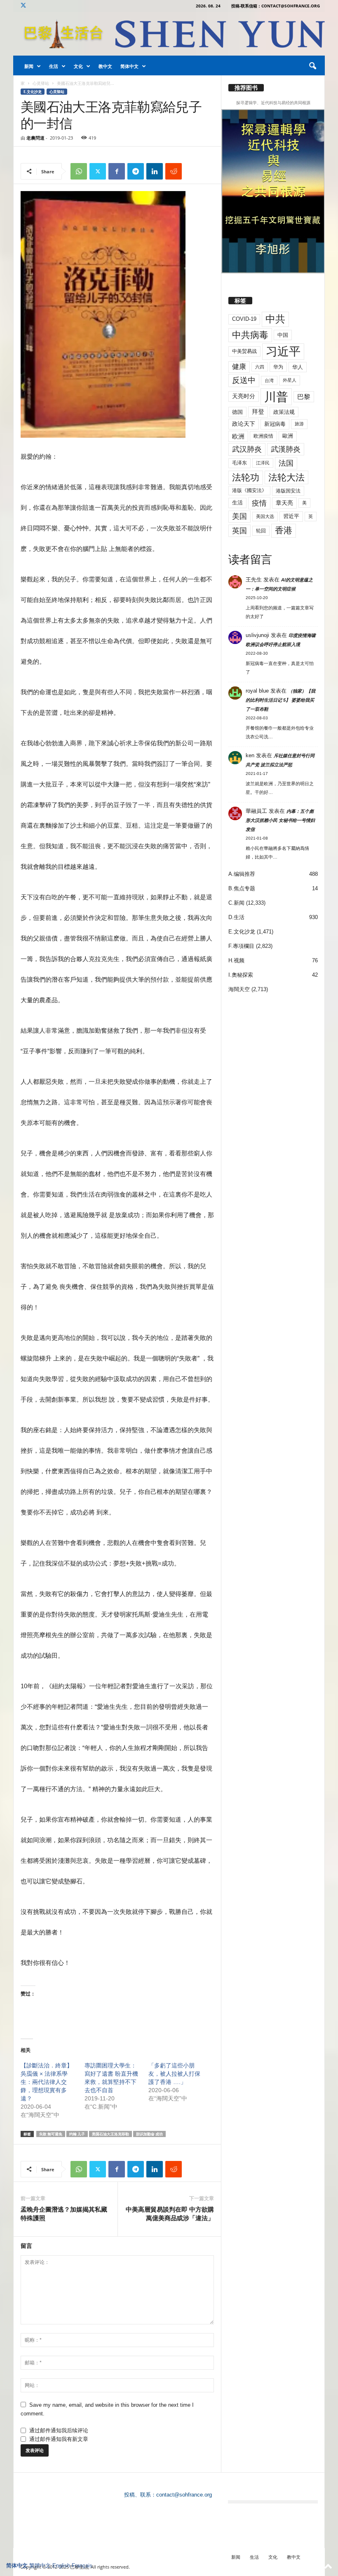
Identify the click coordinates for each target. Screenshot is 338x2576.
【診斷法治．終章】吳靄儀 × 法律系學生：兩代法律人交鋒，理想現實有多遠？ (47, 2082)
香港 (284, 530)
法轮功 (246, 477)
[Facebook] (117, 171)
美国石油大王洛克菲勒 (110, 2134)
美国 (239, 516)
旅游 (299, 424)
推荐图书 (246, 88)
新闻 (29, 66)
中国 (283, 335)
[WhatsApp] (79, 171)
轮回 (261, 531)
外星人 (290, 380)
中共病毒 (250, 335)
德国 (237, 412)
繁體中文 (40, 2565)
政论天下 (244, 424)
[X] (23, 6)
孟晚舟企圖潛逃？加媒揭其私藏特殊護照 (64, 2213)
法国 (286, 463)
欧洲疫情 (263, 436)
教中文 (105, 66)
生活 (54, 66)
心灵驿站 (41, 83)
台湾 (269, 380)
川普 (276, 397)
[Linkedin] (155, 171)
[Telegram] (136, 171)
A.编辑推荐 (242, 874)
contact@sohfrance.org (184, 2495)
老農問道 (35, 138)
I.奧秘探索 (241, 975)
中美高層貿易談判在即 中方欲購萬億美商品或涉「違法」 (170, 2213)
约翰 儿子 (77, 2134)
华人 (298, 367)
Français (82, 2565)
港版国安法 (288, 491)
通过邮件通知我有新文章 (59, 2439)
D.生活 (236, 917)
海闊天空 (239, 989)
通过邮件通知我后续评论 (59, 2430)
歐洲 (288, 436)
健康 (239, 367)
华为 (278, 367)
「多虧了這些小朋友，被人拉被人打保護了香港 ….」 (174, 2074)
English (61, 2565)
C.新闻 (236, 903)
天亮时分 (244, 396)
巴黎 (304, 397)
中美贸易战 (244, 351)
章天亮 (284, 503)
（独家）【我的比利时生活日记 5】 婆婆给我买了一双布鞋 (280, 700)
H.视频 (236, 960)
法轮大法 (286, 477)
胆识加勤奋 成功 (149, 2134)
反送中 (244, 380)
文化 (78, 66)
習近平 (291, 516)
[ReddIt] (174, 171)
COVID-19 (244, 319)
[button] (312, 66)
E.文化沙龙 (33, 92)
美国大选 (265, 516)
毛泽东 (239, 463)
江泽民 (263, 463)
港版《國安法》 (249, 490)
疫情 (259, 503)
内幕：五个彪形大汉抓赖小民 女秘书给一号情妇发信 (280, 820)
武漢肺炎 (286, 449)
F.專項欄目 (241, 946)
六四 (260, 367)
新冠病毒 (275, 424)
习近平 (283, 351)
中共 (275, 319)
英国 (239, 531)
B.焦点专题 (242, 888)
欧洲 (238, 436)
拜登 (258, 412)
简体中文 (129, 66)
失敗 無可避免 (51, 2134)
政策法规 (284, 412)
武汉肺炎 (247, 449)
